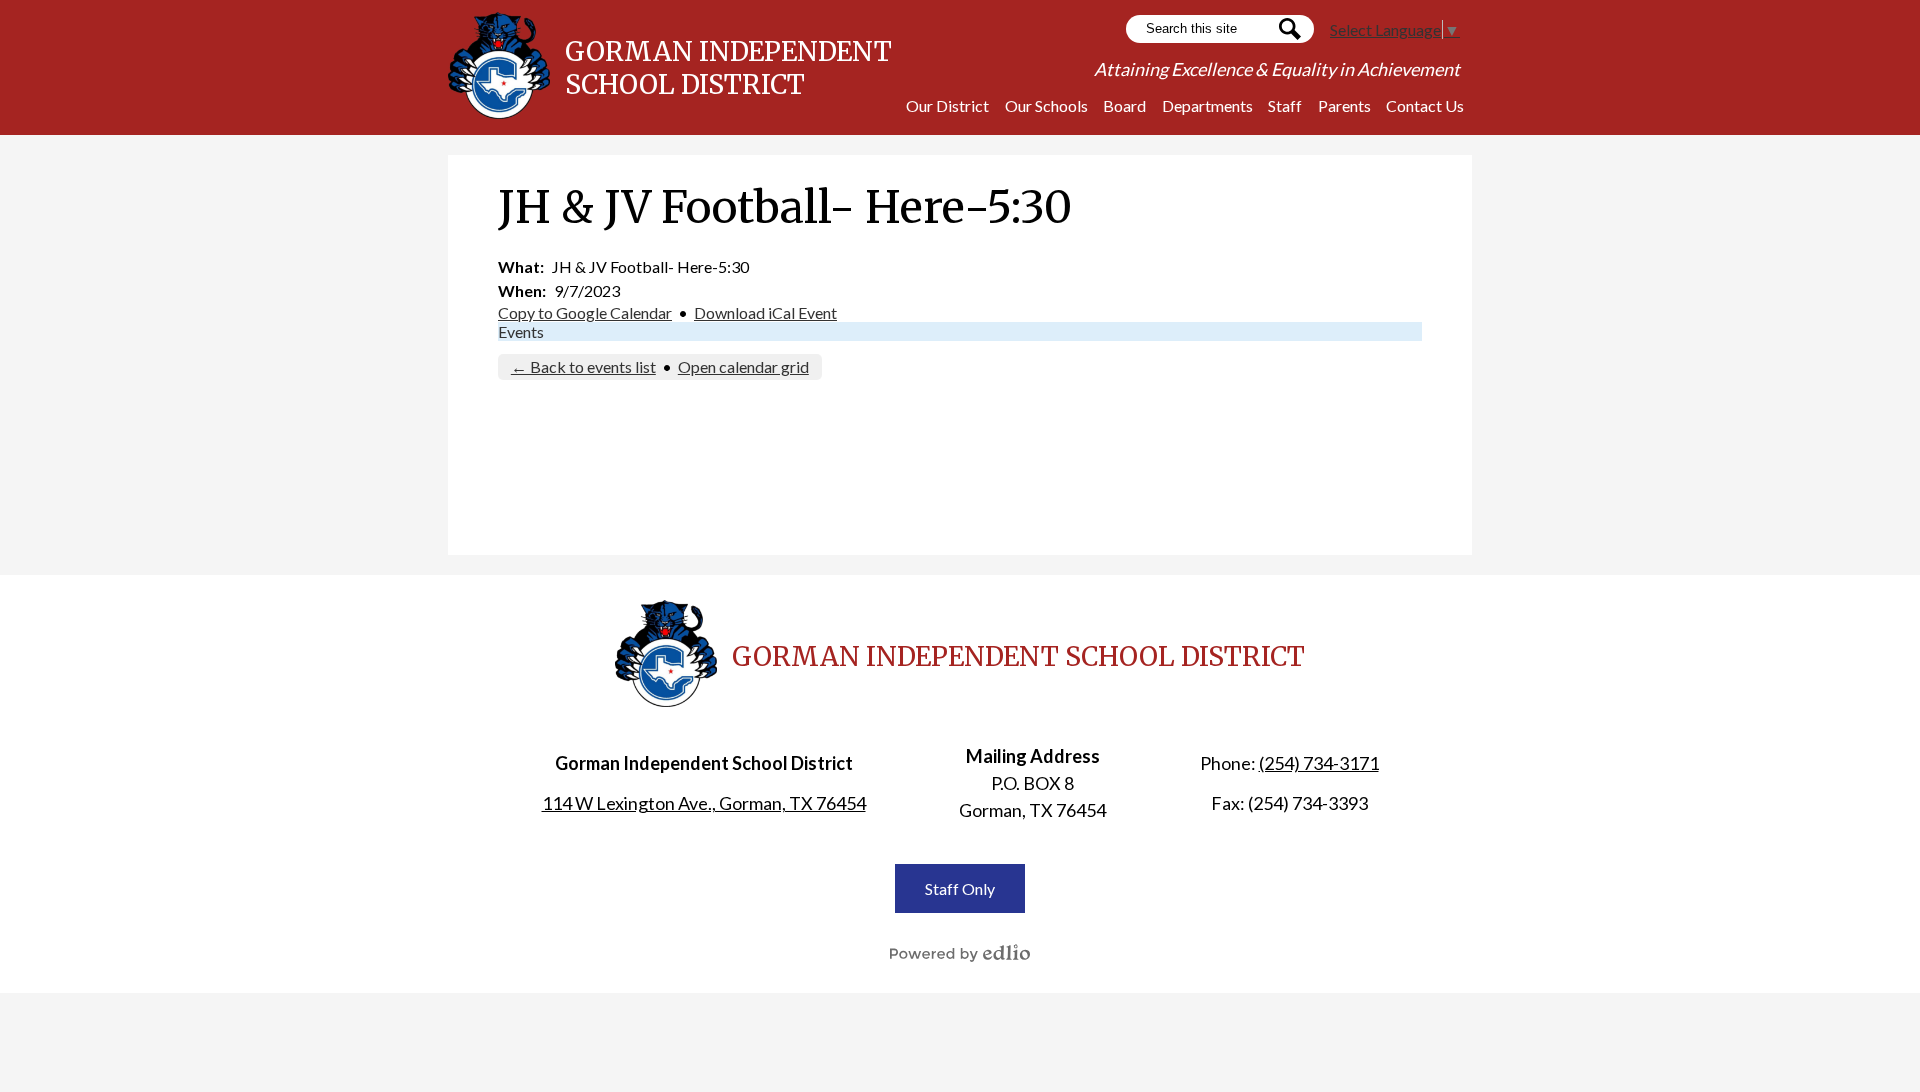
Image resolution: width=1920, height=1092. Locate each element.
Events (521, 331)
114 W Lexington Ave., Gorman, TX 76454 (704, 803)
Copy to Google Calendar (585, 312)
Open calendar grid (743, 366)
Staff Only (960, 888)
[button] (947, 105)
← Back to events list (583, 366)
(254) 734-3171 (1319, 763)
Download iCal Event (765, 312)
